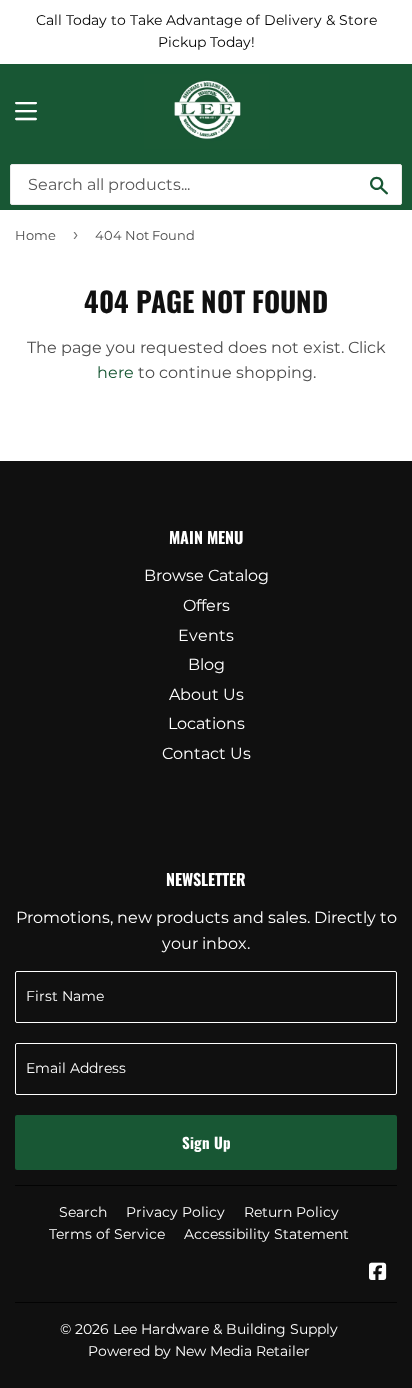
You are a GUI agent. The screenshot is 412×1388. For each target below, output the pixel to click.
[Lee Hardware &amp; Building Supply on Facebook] (378, 1273)
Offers (206, 605)
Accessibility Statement (266, 1234)
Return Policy (291, 1212)
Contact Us (206, 753)
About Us (206, 694)
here (115, 372)
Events (206, 635)
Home (35, 235)
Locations (206, 723)
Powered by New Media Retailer (199, 1351)
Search (83, 1212)
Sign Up (206, 1142)
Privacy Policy (175, 1212)
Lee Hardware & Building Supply (225, 1329)
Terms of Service (107, 1234)
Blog (206, 664)
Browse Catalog (206, 575)
